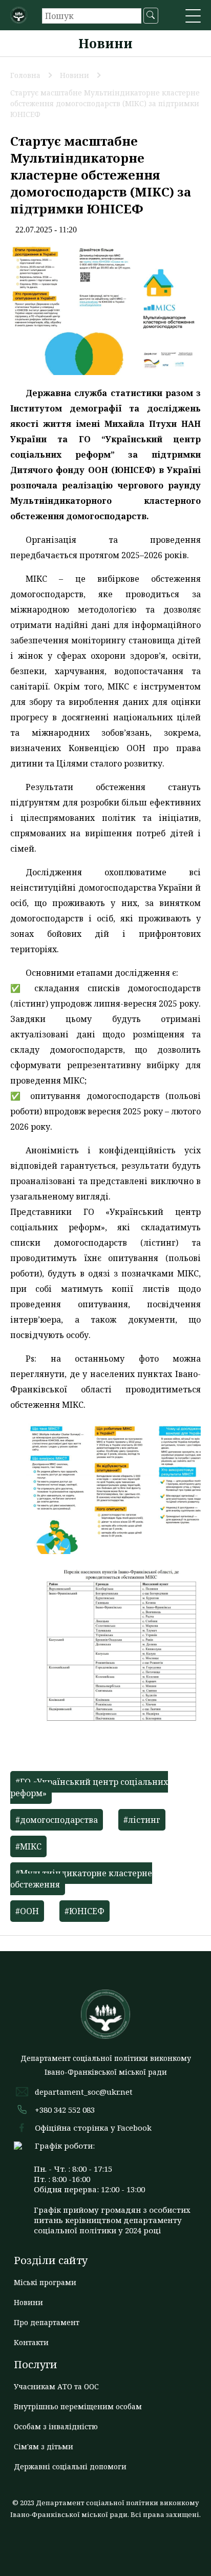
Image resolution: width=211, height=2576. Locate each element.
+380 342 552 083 (65, 2110)
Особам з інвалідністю (56, 2426)
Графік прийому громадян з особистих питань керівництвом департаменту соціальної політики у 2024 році (112, 2220)
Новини (28, 2302)
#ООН (27, 1911)
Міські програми (45, 2282)
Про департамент (47, 2322)
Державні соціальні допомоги (70, 2466)
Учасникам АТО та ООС (56, 2386)
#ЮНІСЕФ (85, 1911)
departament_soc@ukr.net (84, 2092)
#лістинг (142, 1820)
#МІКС (28, 1846)
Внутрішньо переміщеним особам (78, 2406)
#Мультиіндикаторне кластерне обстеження (81, 1879)
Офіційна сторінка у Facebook (93, 2128)
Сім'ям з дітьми (44, 2446)
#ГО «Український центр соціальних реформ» (89, 1787)
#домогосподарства (57, 1820)
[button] (193, 17)
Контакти (31, 2342)
